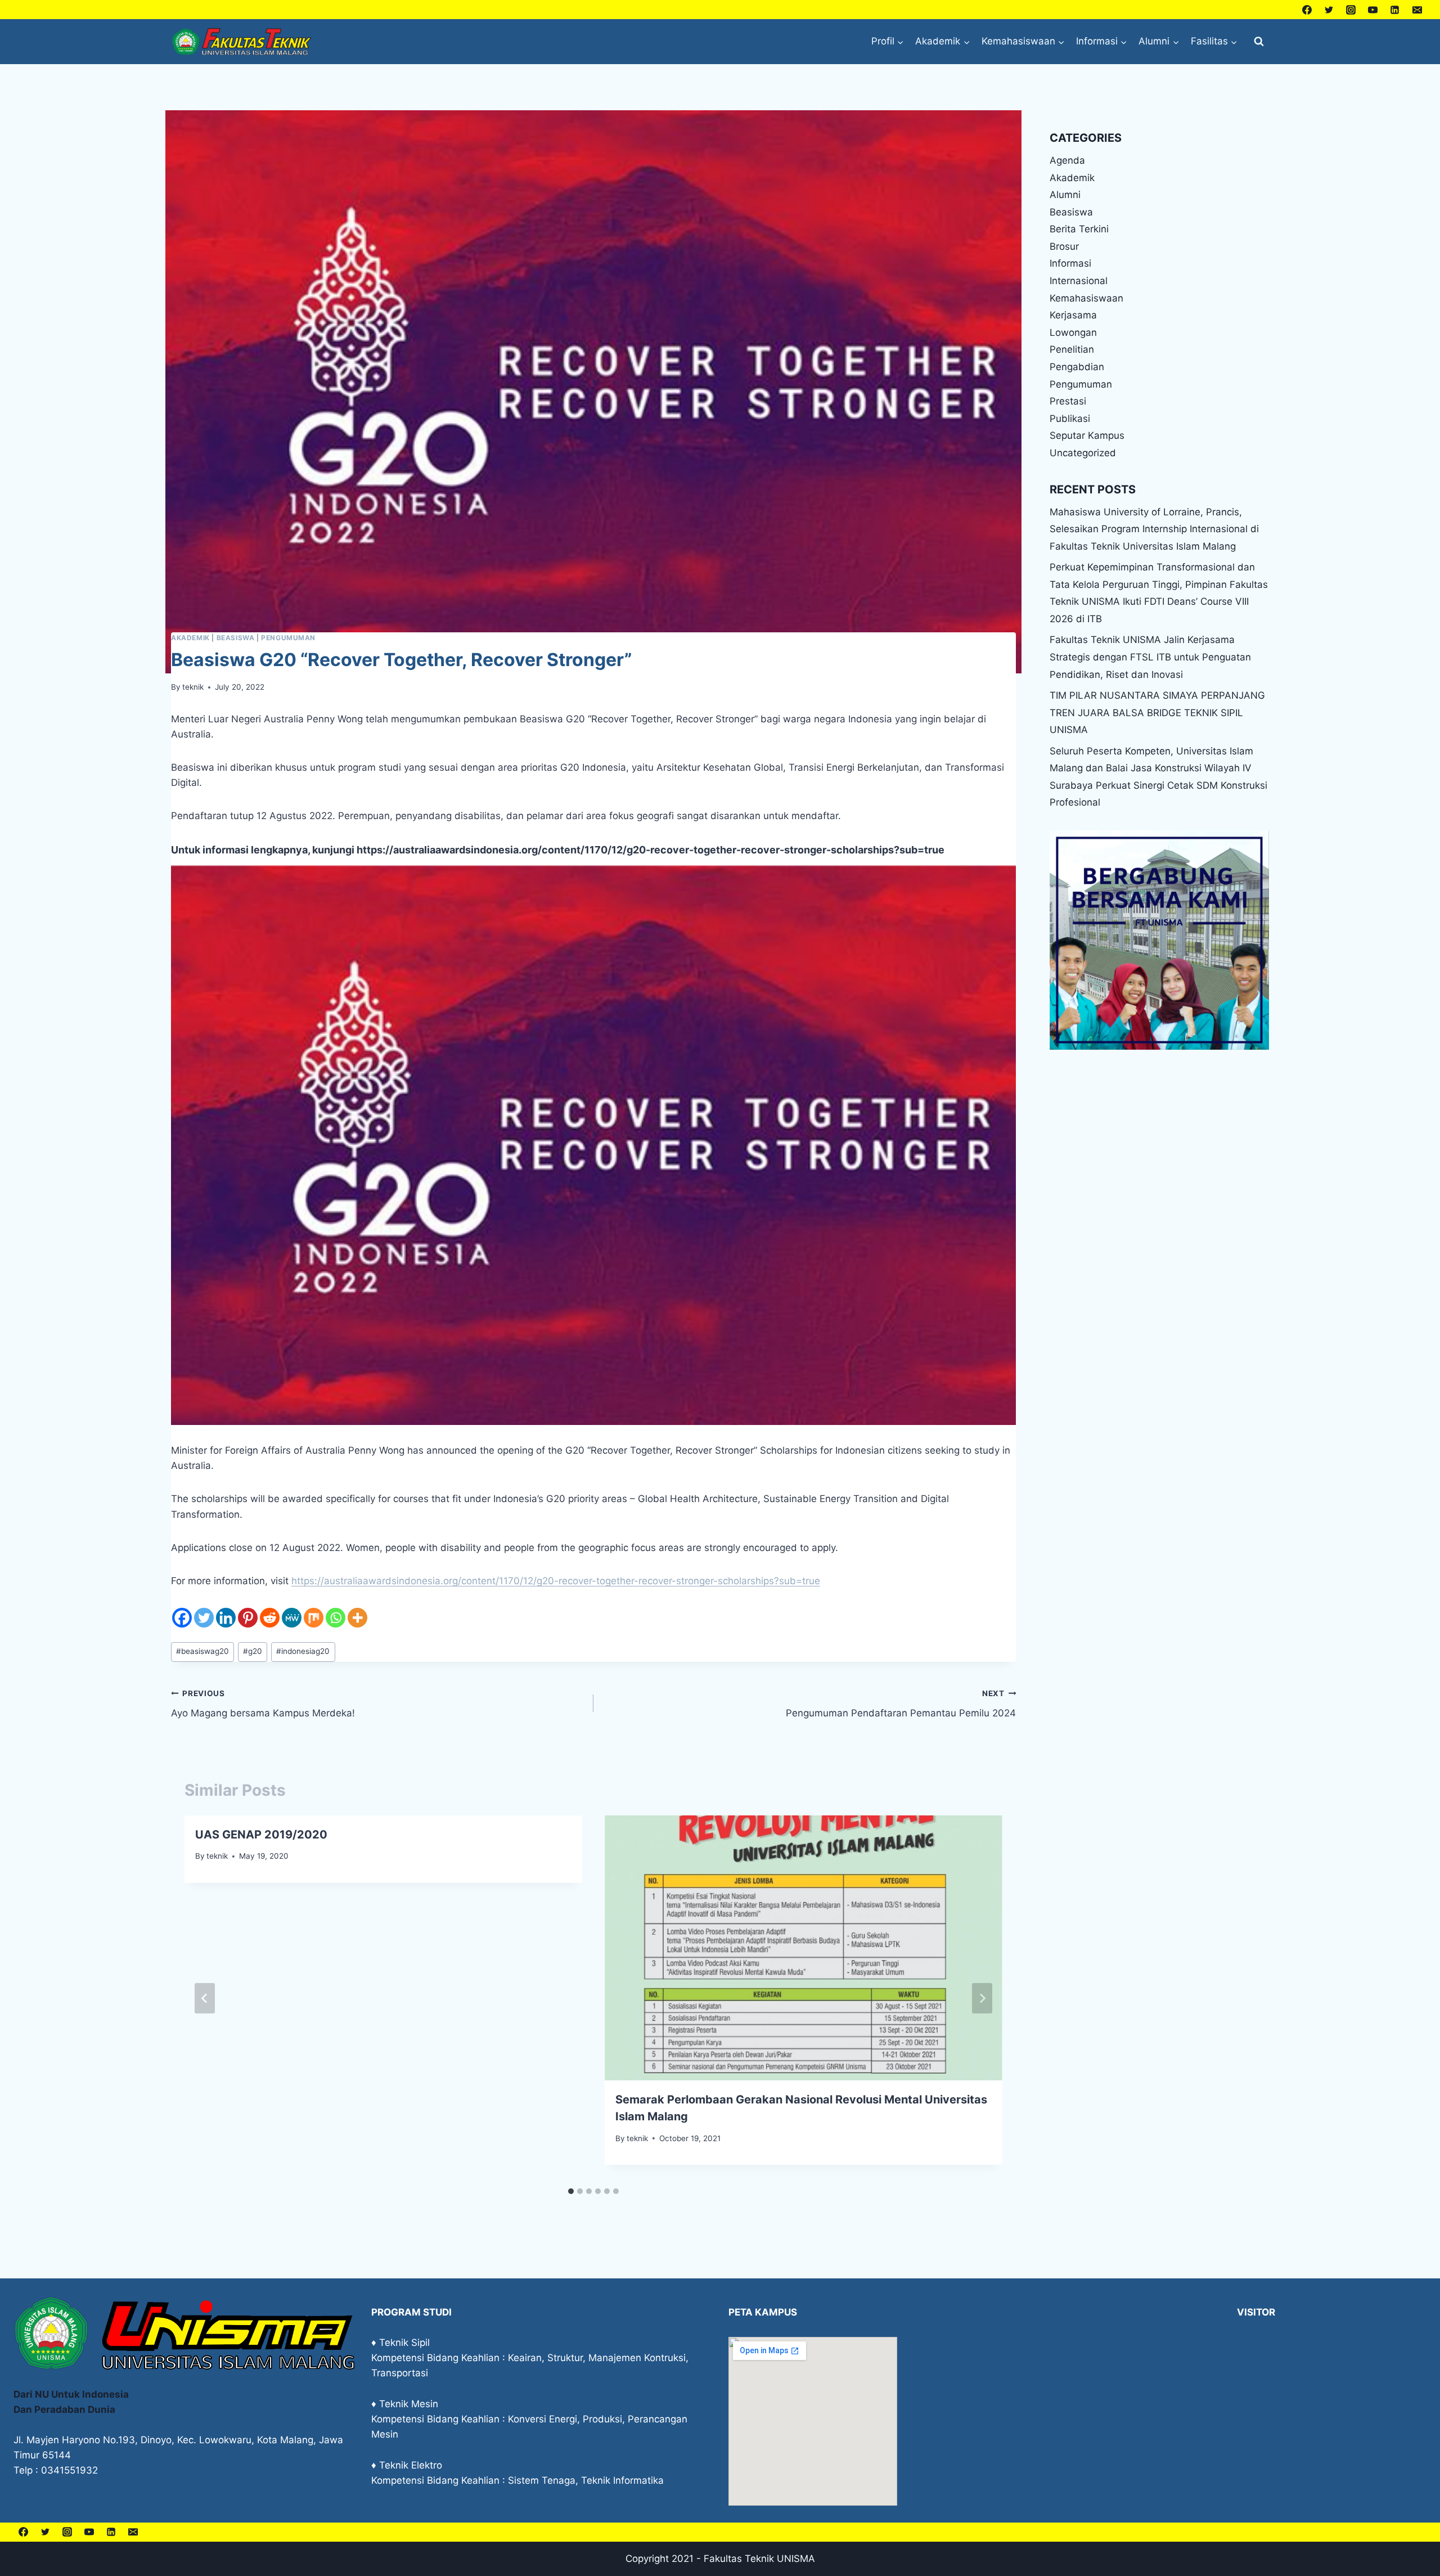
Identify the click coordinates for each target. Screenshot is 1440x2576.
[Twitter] (1329, 10)
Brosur (1064, 246)
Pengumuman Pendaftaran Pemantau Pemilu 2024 (901, 1704)
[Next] (982, 1998)
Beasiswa (236, 638)
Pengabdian (1077, 367)
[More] (357, 1618)
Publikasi (1070, 419)
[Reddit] (270, 1618)
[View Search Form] (1259, 42)
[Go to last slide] (205, 1998)
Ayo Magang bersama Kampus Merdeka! (263, 1704)
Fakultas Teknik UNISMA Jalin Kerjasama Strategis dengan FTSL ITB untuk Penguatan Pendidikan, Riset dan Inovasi (1150, 657)
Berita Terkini (1079, 229)
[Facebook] (1307, 10)
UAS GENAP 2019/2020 (261, 1835)
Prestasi (1068, 401)
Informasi (1070, 263)
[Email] (1417, 10)
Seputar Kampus (1087, 435)
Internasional (1079, 281)
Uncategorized (1083, 453)
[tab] (571, 2191)
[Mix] (314, 1618)
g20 (253, 1651)
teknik (193, 687)
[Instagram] (1351, 10)
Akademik (190, 638)
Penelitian (1072, 349)
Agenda (1067, 160)
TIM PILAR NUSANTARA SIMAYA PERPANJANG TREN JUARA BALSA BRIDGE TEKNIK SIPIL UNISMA (1157, 712)
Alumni (1065, 195)
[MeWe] (292, 1618)
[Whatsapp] (336, 1618)
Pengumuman (288, 638)
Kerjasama (1073, 315)
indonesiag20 (303, 1651)
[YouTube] (1373, 10)
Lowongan (1073, 332)
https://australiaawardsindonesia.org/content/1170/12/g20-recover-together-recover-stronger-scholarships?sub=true (651, 850)
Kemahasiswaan (1086, 298)
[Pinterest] (248, 1618)
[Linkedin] (1395, 10)
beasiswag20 (202, 1651)
